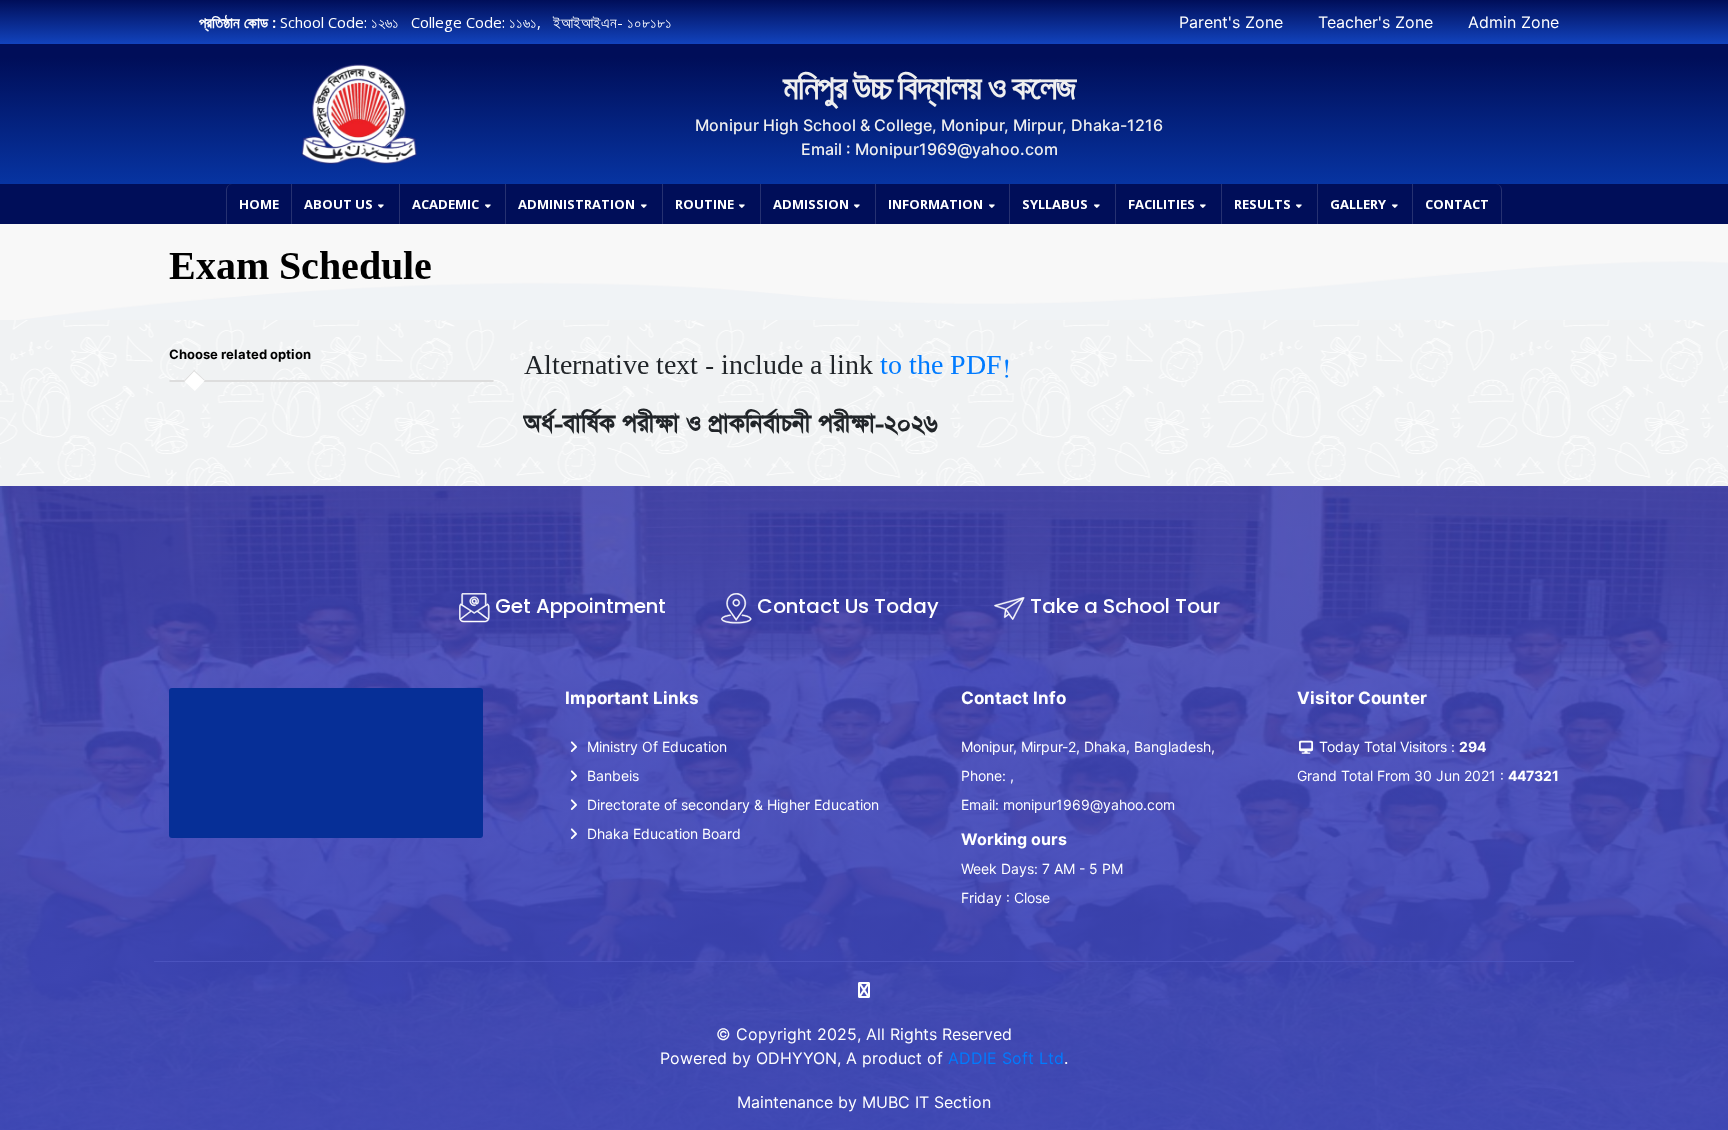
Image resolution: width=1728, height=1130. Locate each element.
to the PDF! (945, 366)
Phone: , (987, 775)
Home (259, 204)
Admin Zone (1513, 22)
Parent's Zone (1231, 22)
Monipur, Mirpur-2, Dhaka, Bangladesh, (1088, 746)
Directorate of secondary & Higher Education (731, 804)
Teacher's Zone (1375, 22)
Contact (1457, 204)
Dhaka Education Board (662, 833)
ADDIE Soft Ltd (1006, 1058)
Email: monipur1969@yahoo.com (1068, 804)
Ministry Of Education (655, 746)
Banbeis (611, 775)
